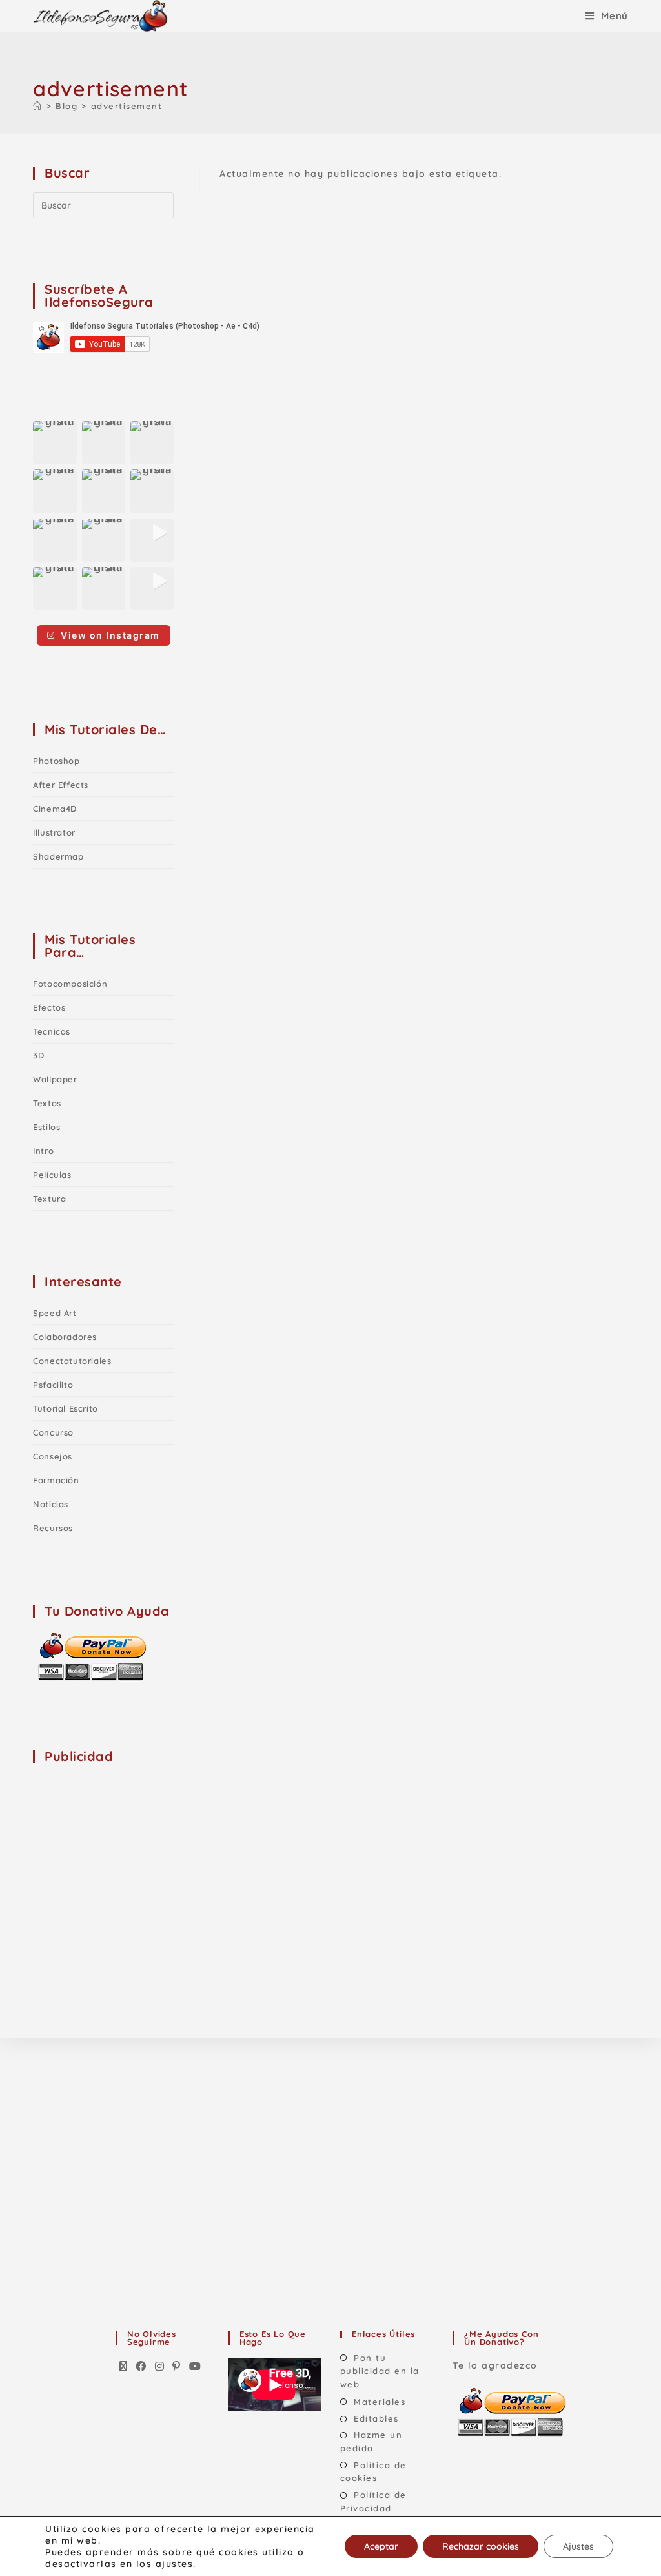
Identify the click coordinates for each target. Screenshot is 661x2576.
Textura (49, 1199)
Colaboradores (65, 1337)
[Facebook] (141, 2367)
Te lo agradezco (495, 2365)
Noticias (51, 1504)
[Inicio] (38, 106)
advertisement (127, 106)
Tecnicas (52, 1031)
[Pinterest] (177, 2367)
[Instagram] (160, 2367)
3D (38, 1055)
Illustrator (54, 832)
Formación (56, 1480)
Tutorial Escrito (66, 1408)
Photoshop (56, 761)
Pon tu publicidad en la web (380, 2371)
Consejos (53, 1456)
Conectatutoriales (72, 1361)
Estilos (46, 1127)
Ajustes (578, 2546)
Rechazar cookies (481, 2546)
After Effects (61, 785)
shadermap (58, 856)
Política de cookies (373, 2472)
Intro (43, 1151)
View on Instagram (110, 635)
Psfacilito (53, 1385)
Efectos (49, 1007)
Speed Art (55, 1313)
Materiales (380, 2402)
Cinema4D (55, 809)
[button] (55, 443)
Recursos (53, 1528)
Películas (52, 1175)
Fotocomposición (70, 984)
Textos (47, 1103)
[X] (124, 2367)
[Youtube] (196, 2367)
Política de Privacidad (373, 2501)
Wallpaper (55, 1079)
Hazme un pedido (371, 2441)
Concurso (53, 1432)
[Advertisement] (130, 1857)
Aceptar (381, 2546)
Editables (376, 2418)
